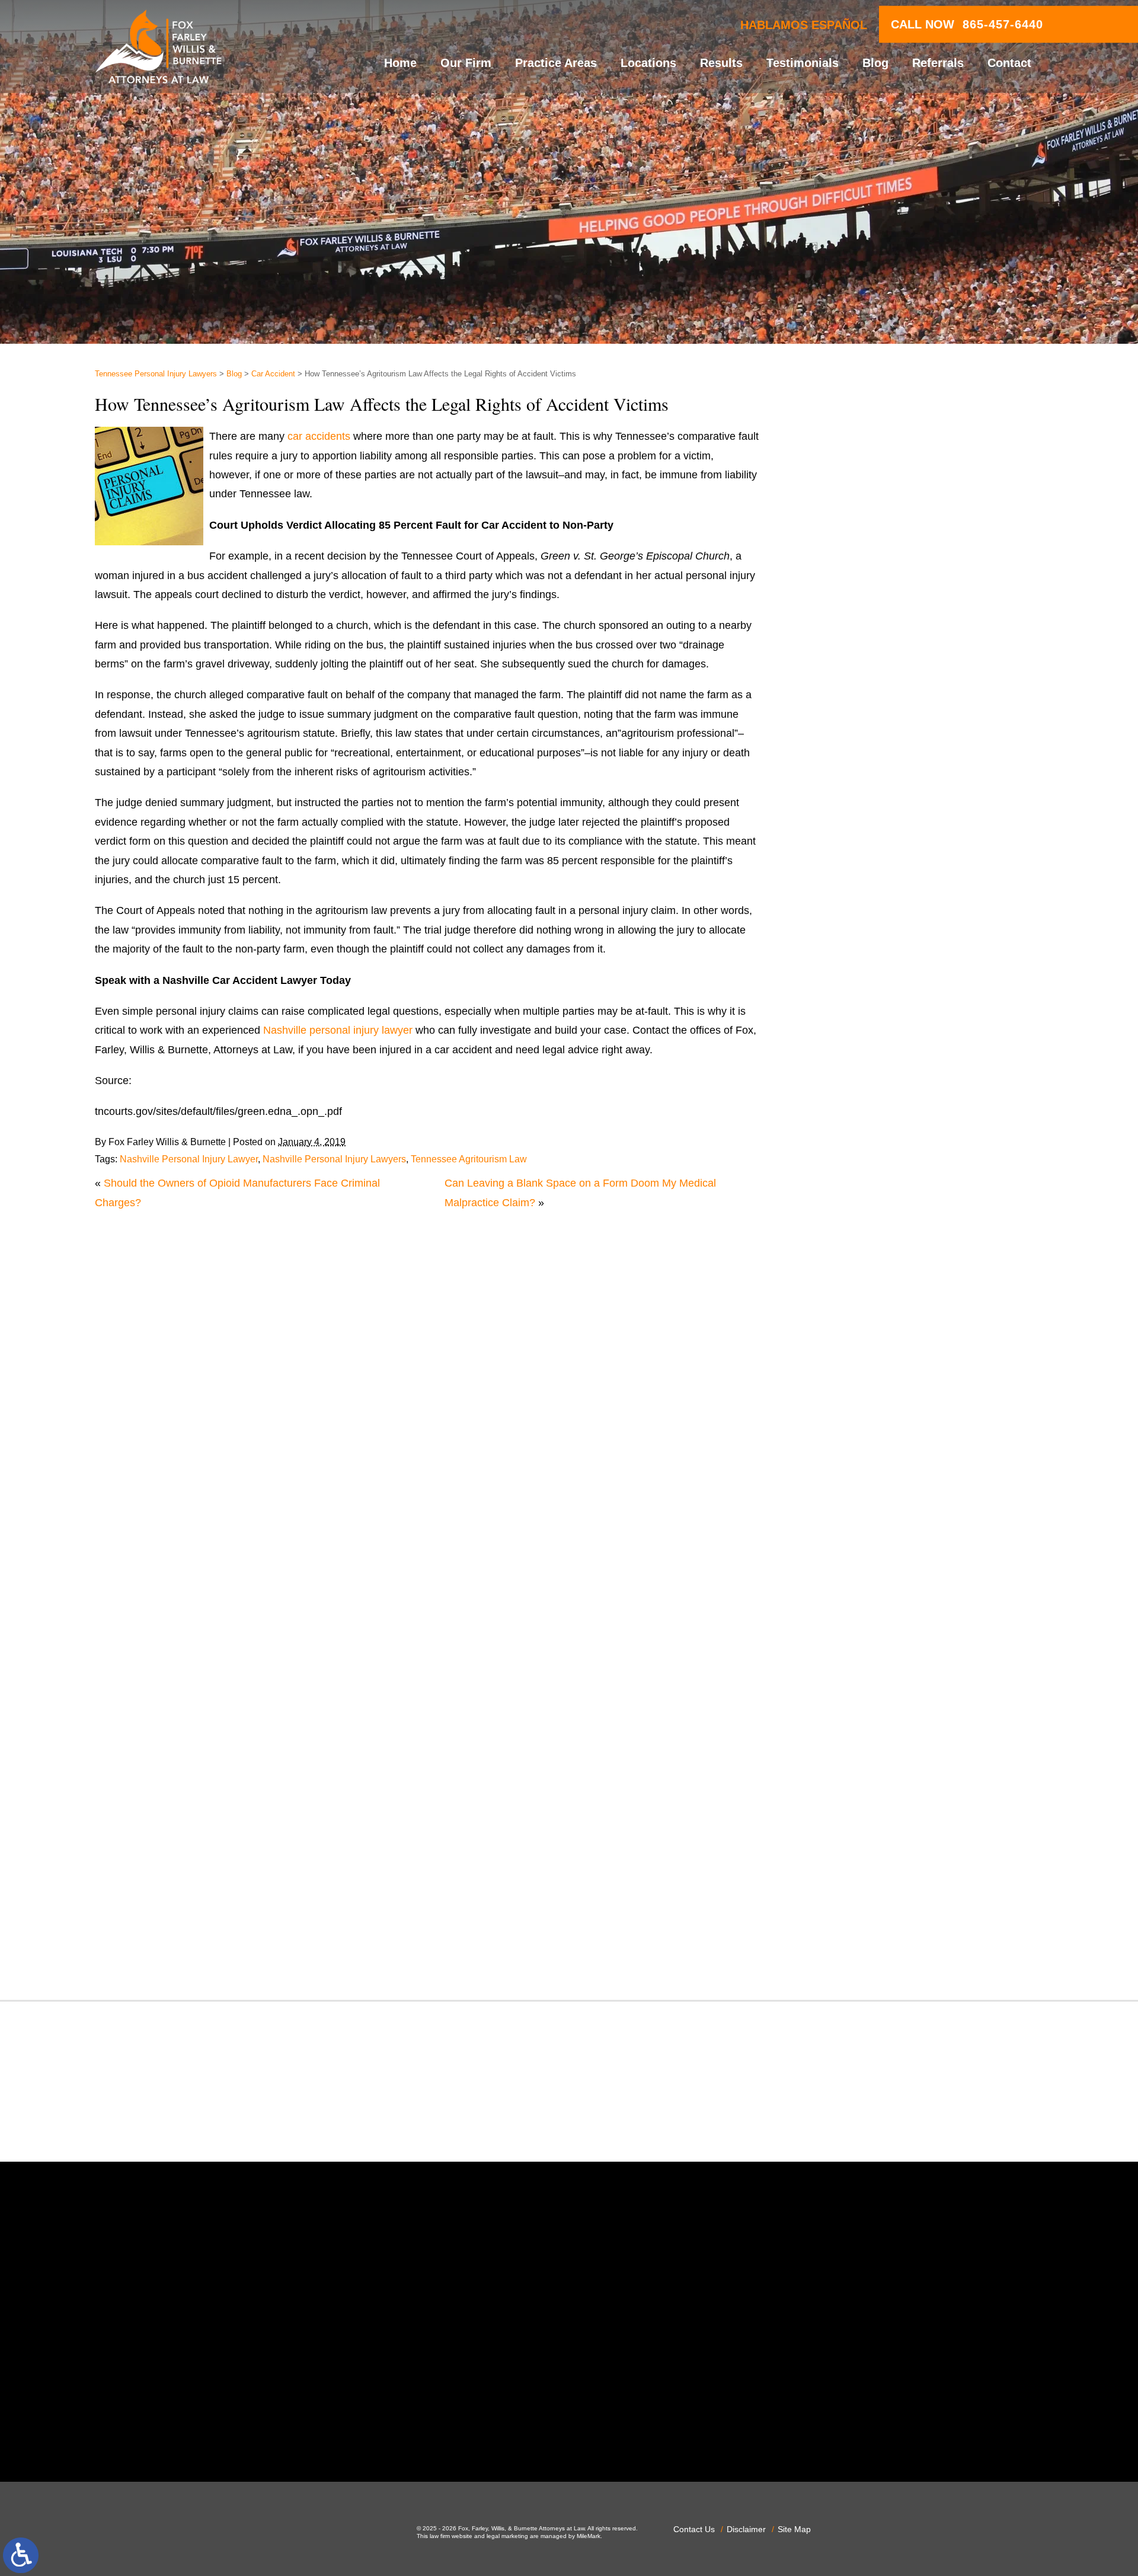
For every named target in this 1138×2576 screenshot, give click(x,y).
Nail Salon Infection (864, 1551)
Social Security (853, 1801)
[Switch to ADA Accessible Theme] (21, 2555)
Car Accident (273, 374)
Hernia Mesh (848, 1436)
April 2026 (842, 931)
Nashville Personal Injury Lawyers (334, 1159)
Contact (1009, 63)
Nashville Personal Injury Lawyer (189, 1159)
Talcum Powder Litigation (877, 1839)
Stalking (837, 1820)
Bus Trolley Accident (866, 1110)
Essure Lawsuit (854, 1340)
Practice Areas (556, 63)
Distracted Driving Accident (882, 1244)
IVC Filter (840, 1475)
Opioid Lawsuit (853, 1609)
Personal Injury (853, 1647)
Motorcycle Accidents (868, 1532)
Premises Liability (859, 1705)
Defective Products (863, 1225)
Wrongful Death (855, 1954)
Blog (875, 63)
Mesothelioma (851, 1513)
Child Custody (851, 1379)
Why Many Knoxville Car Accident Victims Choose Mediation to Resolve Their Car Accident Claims (916, 536)
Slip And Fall (848, 1782)
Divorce (836, 1263)
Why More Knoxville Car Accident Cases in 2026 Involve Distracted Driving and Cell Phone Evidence (930, 726)
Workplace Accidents (867, 1935)
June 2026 (843, 892)
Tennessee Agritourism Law (469, 1159)
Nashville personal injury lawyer (338, 1030)
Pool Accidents (853, 1666)
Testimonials (803, 63)
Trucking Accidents (862, 1897)
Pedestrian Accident (865, 1628)
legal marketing (507, 2536)
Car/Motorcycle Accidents (878, 1148)
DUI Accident (849, 1321)
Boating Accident (858, 1091)
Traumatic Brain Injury (870, 1878)
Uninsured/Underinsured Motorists (899, 1916)
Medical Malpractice (865, 1494)
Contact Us (694, 2529)
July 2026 (841, 873)
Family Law (845, 1359)
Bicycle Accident (856, 1071)
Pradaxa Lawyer (856, 1686)
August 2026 (848, 854)
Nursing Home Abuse (868, 1590)
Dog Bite (838, 1283)
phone (313, 2431)
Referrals (938, 63)
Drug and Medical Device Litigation (900, 1302)
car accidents (319, 436)
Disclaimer (746, 2529)
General (837, 1417)
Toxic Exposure (854, 1858)
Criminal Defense (859, 1187)
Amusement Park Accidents (883, 1052)
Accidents (841, 1033)
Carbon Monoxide (860, 1167)
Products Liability (858, 1743)
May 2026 (841, 911)
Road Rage (845, 1762)
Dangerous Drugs (860, 1206)
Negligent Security (861, 1571)
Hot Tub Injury (851, 1455)
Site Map (794, 2529)
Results (721, 63)
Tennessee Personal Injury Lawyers (156, 374)
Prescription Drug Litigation (882, 1724)
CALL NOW (967, 24)
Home (400, 63)
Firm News (843, 1398)
